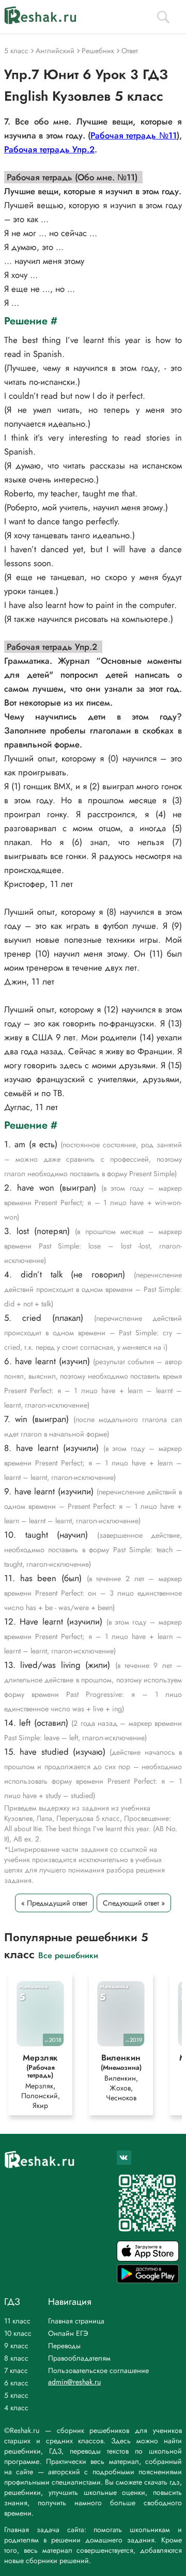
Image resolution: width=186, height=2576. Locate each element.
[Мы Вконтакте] (124, 2158)
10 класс (18, 2333)
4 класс (16, 2408)
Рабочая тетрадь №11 (134, 135)
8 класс (16, 2358)
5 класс (16, 2395)
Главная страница (76, 2321)
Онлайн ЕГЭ (68, 2333)
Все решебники (68, 1955)
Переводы (64, 2346)
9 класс (16, 2346)
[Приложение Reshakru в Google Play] (148, 2280)
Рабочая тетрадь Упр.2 (49, 149)
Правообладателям (79, 2358)
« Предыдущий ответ (54, 1903)
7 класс (16, 2370)
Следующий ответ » (134, 1903)
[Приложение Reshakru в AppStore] (148, 2259)
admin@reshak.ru (74, 2382)
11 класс (17, 2321)
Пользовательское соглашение (98, 2370)
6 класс (16, 2383)
